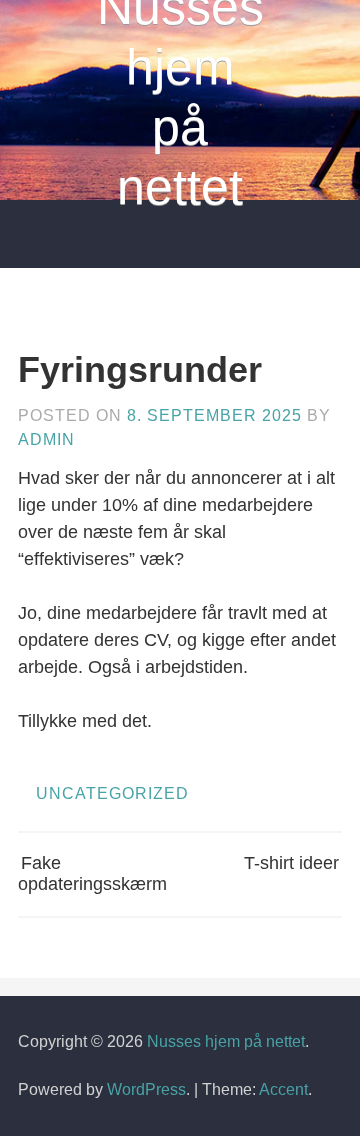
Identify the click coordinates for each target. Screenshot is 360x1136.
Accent (283, 1089)
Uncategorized (112, 793)
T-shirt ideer (291, 863)
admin (46, 439)
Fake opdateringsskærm (92, 874)
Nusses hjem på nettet (226, 1041)
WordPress (146, 1089)
